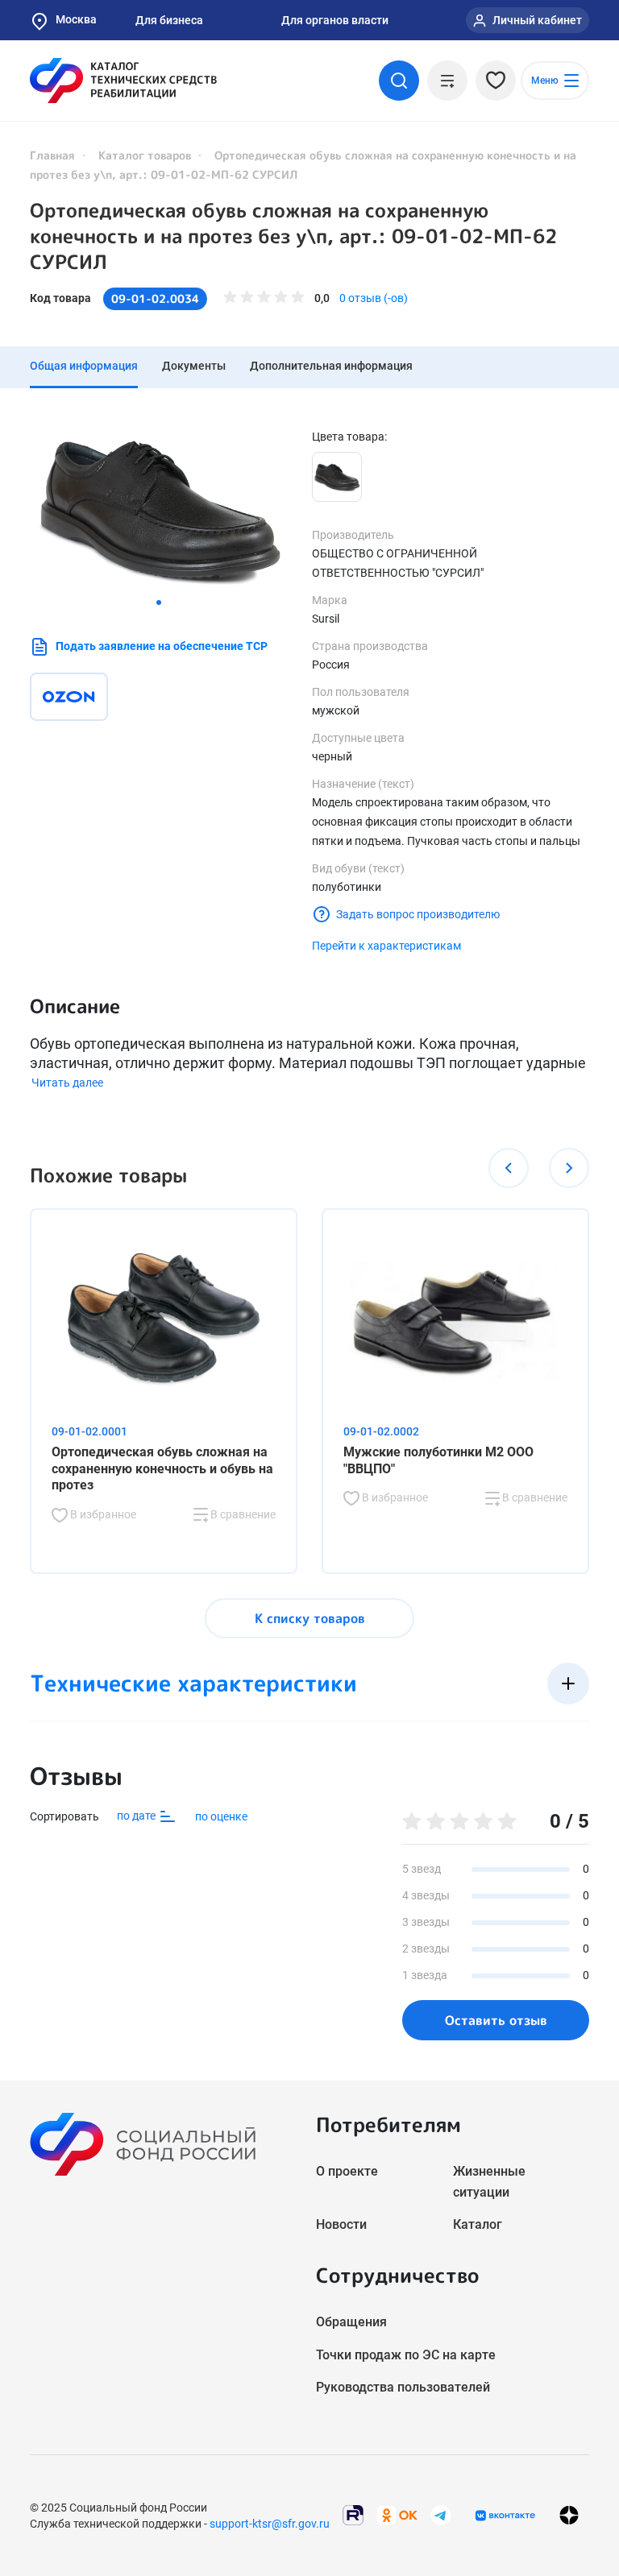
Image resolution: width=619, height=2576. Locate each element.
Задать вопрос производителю (418, 914)
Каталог (478, 2224)
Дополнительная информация (331, 366)
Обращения (351, 2322)
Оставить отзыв (496, 2020)
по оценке (221, 1816)
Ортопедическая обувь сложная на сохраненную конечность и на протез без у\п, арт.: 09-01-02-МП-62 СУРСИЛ (293, 236)
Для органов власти (335, 20)
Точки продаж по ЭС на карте (406, 2355)
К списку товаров (310, 1618)
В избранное (102, 1514)
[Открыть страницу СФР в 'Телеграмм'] (441, 2514)
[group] (159, 509)
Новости (341, 2224)
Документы (194, 366)
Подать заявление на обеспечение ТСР (162, 646)
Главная (52, 155)
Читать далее (67, 1083)
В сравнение (242, 1514)
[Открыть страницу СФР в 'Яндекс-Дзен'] (569, 2515)
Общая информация (84, 366)
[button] (159, 603)
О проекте (347, 2171)
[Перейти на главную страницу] (123, 81)
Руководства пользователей (403, 2387)
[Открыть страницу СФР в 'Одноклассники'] (397, 2514)
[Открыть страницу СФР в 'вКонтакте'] (505, 2516)
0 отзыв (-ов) (374, 298)
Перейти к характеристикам (386, 946)
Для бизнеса (169, 20)
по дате (137, 1816)
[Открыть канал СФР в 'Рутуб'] (353, 2514)
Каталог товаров (145, 155)
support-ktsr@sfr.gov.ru (270, 2524)
